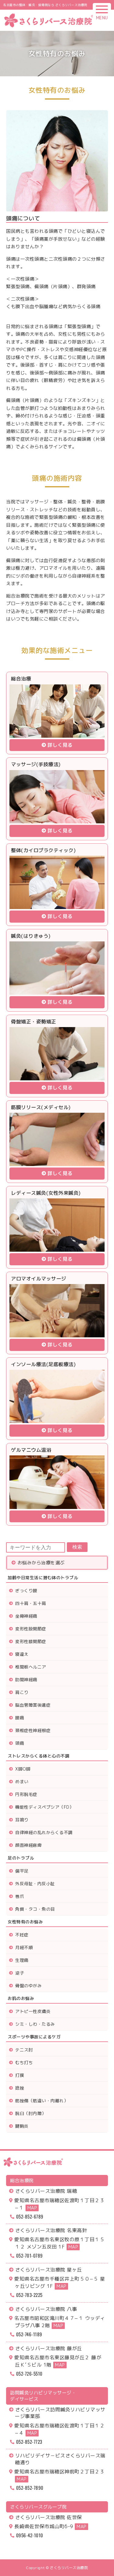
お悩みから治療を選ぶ (41, 1563)
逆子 (20, 1973)
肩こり (22, 1692)
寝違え (22, 1654)
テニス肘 (24, 2050)
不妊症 (22, 1935)
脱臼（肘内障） (31, 2113)
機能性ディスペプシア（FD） (44, 1807)
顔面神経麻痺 (28, 1845)
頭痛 (20, 1743)
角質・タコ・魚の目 (35, 1909)
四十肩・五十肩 (31, 1603)
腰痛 (20, 1718)
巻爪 (20, 1896)
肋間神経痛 (26, 1680)
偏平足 (22, 1871)
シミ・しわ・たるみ (35, 2024)
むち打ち (24, 2062)
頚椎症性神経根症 (33, 1730)
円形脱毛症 (26, 1794)
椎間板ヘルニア (31, 1667)
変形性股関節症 (31, 1629)
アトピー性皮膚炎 (33, 2011)
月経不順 (24, 1947)
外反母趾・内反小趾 (35, 1884)
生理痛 (22, 1960)
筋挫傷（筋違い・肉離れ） (42, 2101)
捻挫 (20, 2088)
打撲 (20, 2075)
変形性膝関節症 (31, 1641)
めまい (22, 1782)
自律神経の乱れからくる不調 (44, 1832)
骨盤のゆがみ (28, 1986)
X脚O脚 (23, 1769)
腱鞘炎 (22, 2126)
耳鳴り (22, 1820)
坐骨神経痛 (26, 1616)
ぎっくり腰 (26, 1591)
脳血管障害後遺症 (33, 1705)
